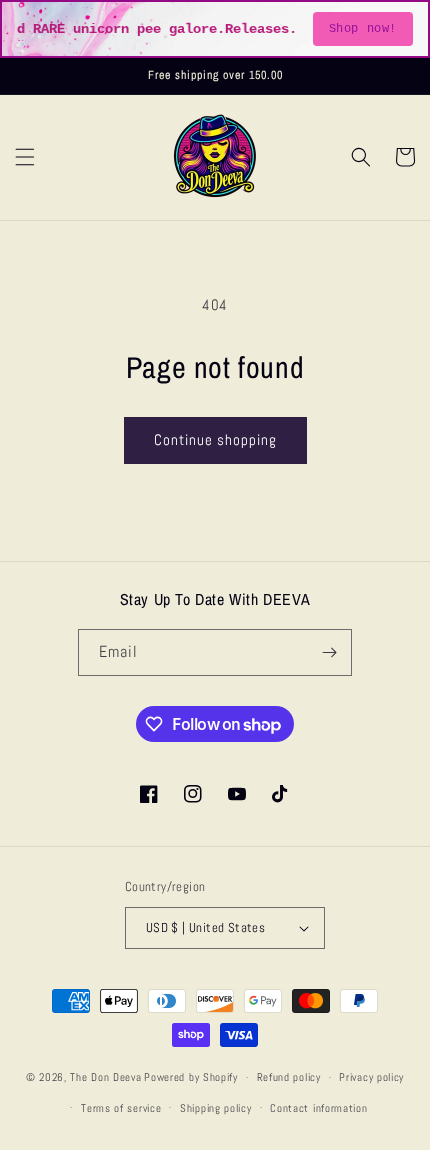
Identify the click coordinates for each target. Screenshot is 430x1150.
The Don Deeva (105, 1077)
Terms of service (121, 1108)
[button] (25, 157)
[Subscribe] (329, 652)
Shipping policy (216, 1108)
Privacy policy (371, 1077)
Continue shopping (215, 439)
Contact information (318, 1108)
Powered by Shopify (191, 1077)
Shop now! (363, 29)
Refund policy (289, 1077)
